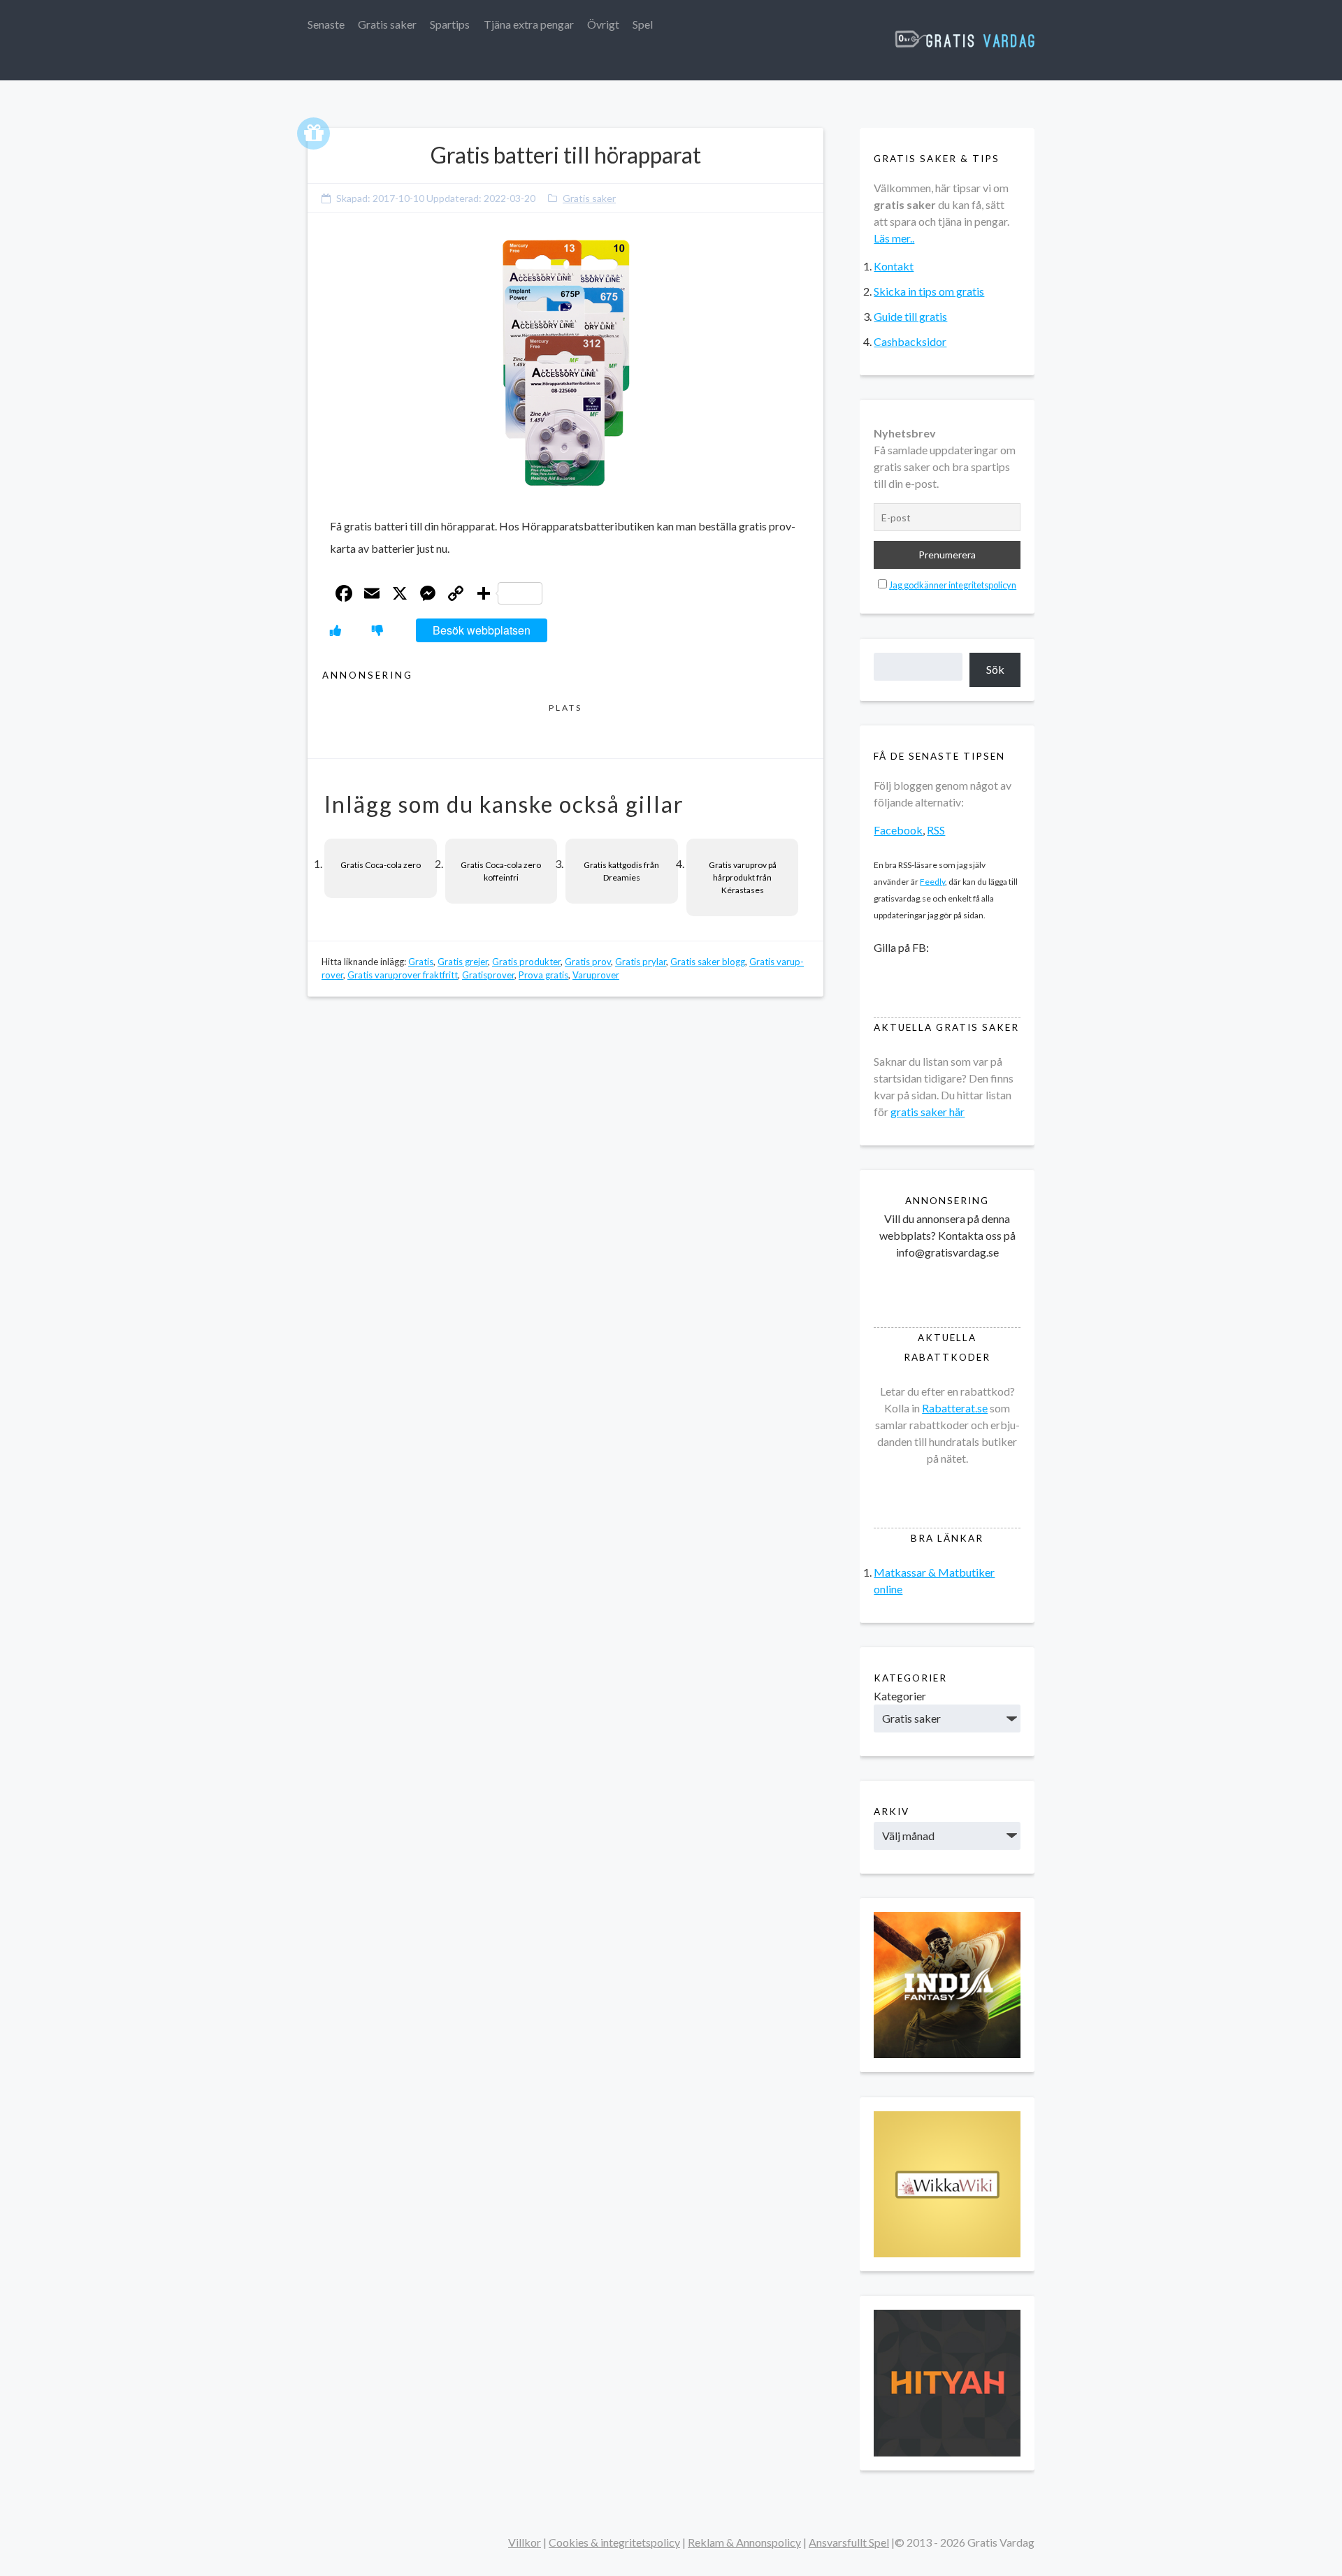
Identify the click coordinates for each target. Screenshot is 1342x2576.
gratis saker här (928, 1112)
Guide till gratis (910, 316)
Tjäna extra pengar (529, 24)
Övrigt (603, 24)
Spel (643, 24)
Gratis (421, 962)
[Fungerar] (335, 630)
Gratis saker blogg (708, 962)
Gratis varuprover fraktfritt (403, 975)
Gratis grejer (463, 962)
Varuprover (596, 975)
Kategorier (900, 1696)
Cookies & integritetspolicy (614, 2542)
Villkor (525, 2542)
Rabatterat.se (955, 1408)
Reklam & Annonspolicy (744, 2542)
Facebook (898, 830)
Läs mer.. (894, 238)
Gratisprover (488, 975)
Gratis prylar (641, 962)
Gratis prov (588, 962)
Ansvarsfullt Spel (849, 2542)
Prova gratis (543, 975)
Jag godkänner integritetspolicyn (953, 585)
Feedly (932, 882)
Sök (995, 669)
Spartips (450, 24)
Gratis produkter (526, 962)
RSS (936, 830)
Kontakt (894, 266)
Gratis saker (387, 24)
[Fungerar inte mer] (377, 630)
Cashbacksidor (910, 341)
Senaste (326, 24)
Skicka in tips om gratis (929, 291)
